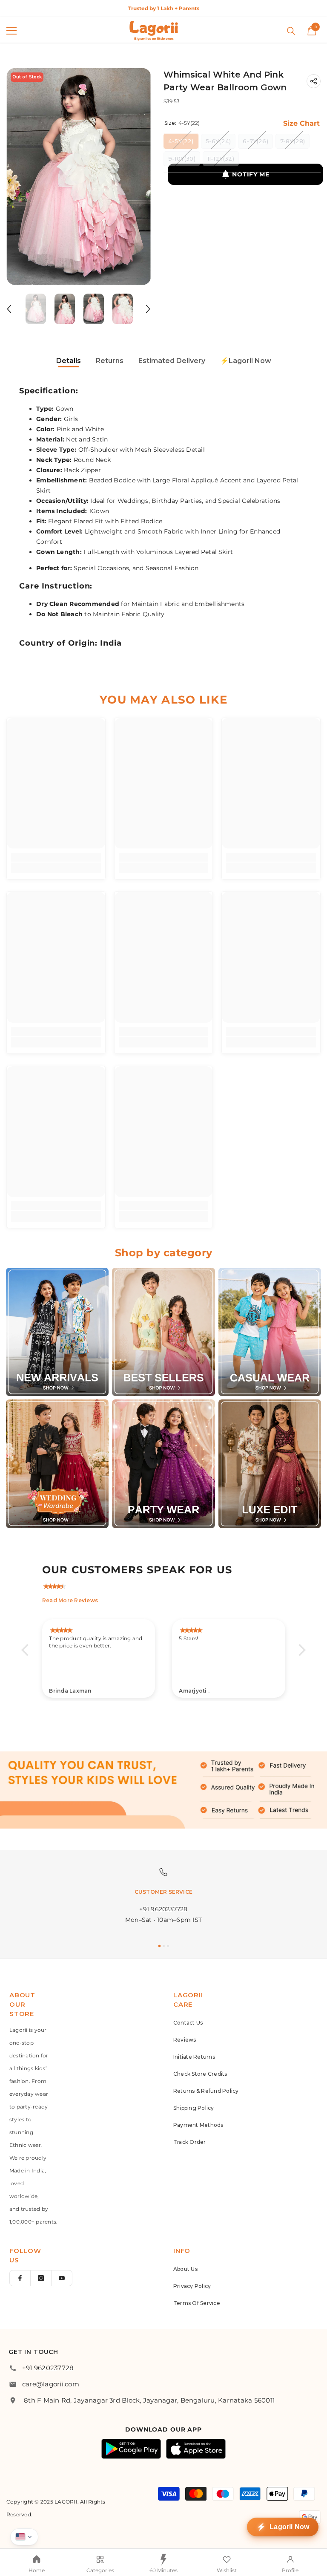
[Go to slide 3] (168, 1946)
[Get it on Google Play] (131, 2449)
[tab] (69, 362)
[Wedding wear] (57, 1464)
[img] (168, 1585)
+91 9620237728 (48, 2368)
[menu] (11, 31)
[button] (9, 309)
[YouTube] (62, 2278)
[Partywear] (163, 1464)
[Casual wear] (270, 1332)
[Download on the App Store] (196, 2449)
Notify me (251, 174)
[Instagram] (41, 2278)
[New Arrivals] (57, 1332)
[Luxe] (270, 1464)
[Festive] (163, 1332)
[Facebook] (20, 2278)
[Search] (291, 31)
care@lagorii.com (51, 2384)
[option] (163, 8)
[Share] (314, 81)
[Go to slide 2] (164, 1946)
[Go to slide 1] (159, 1946)
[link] (56, 857)
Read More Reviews (70, 1600)
